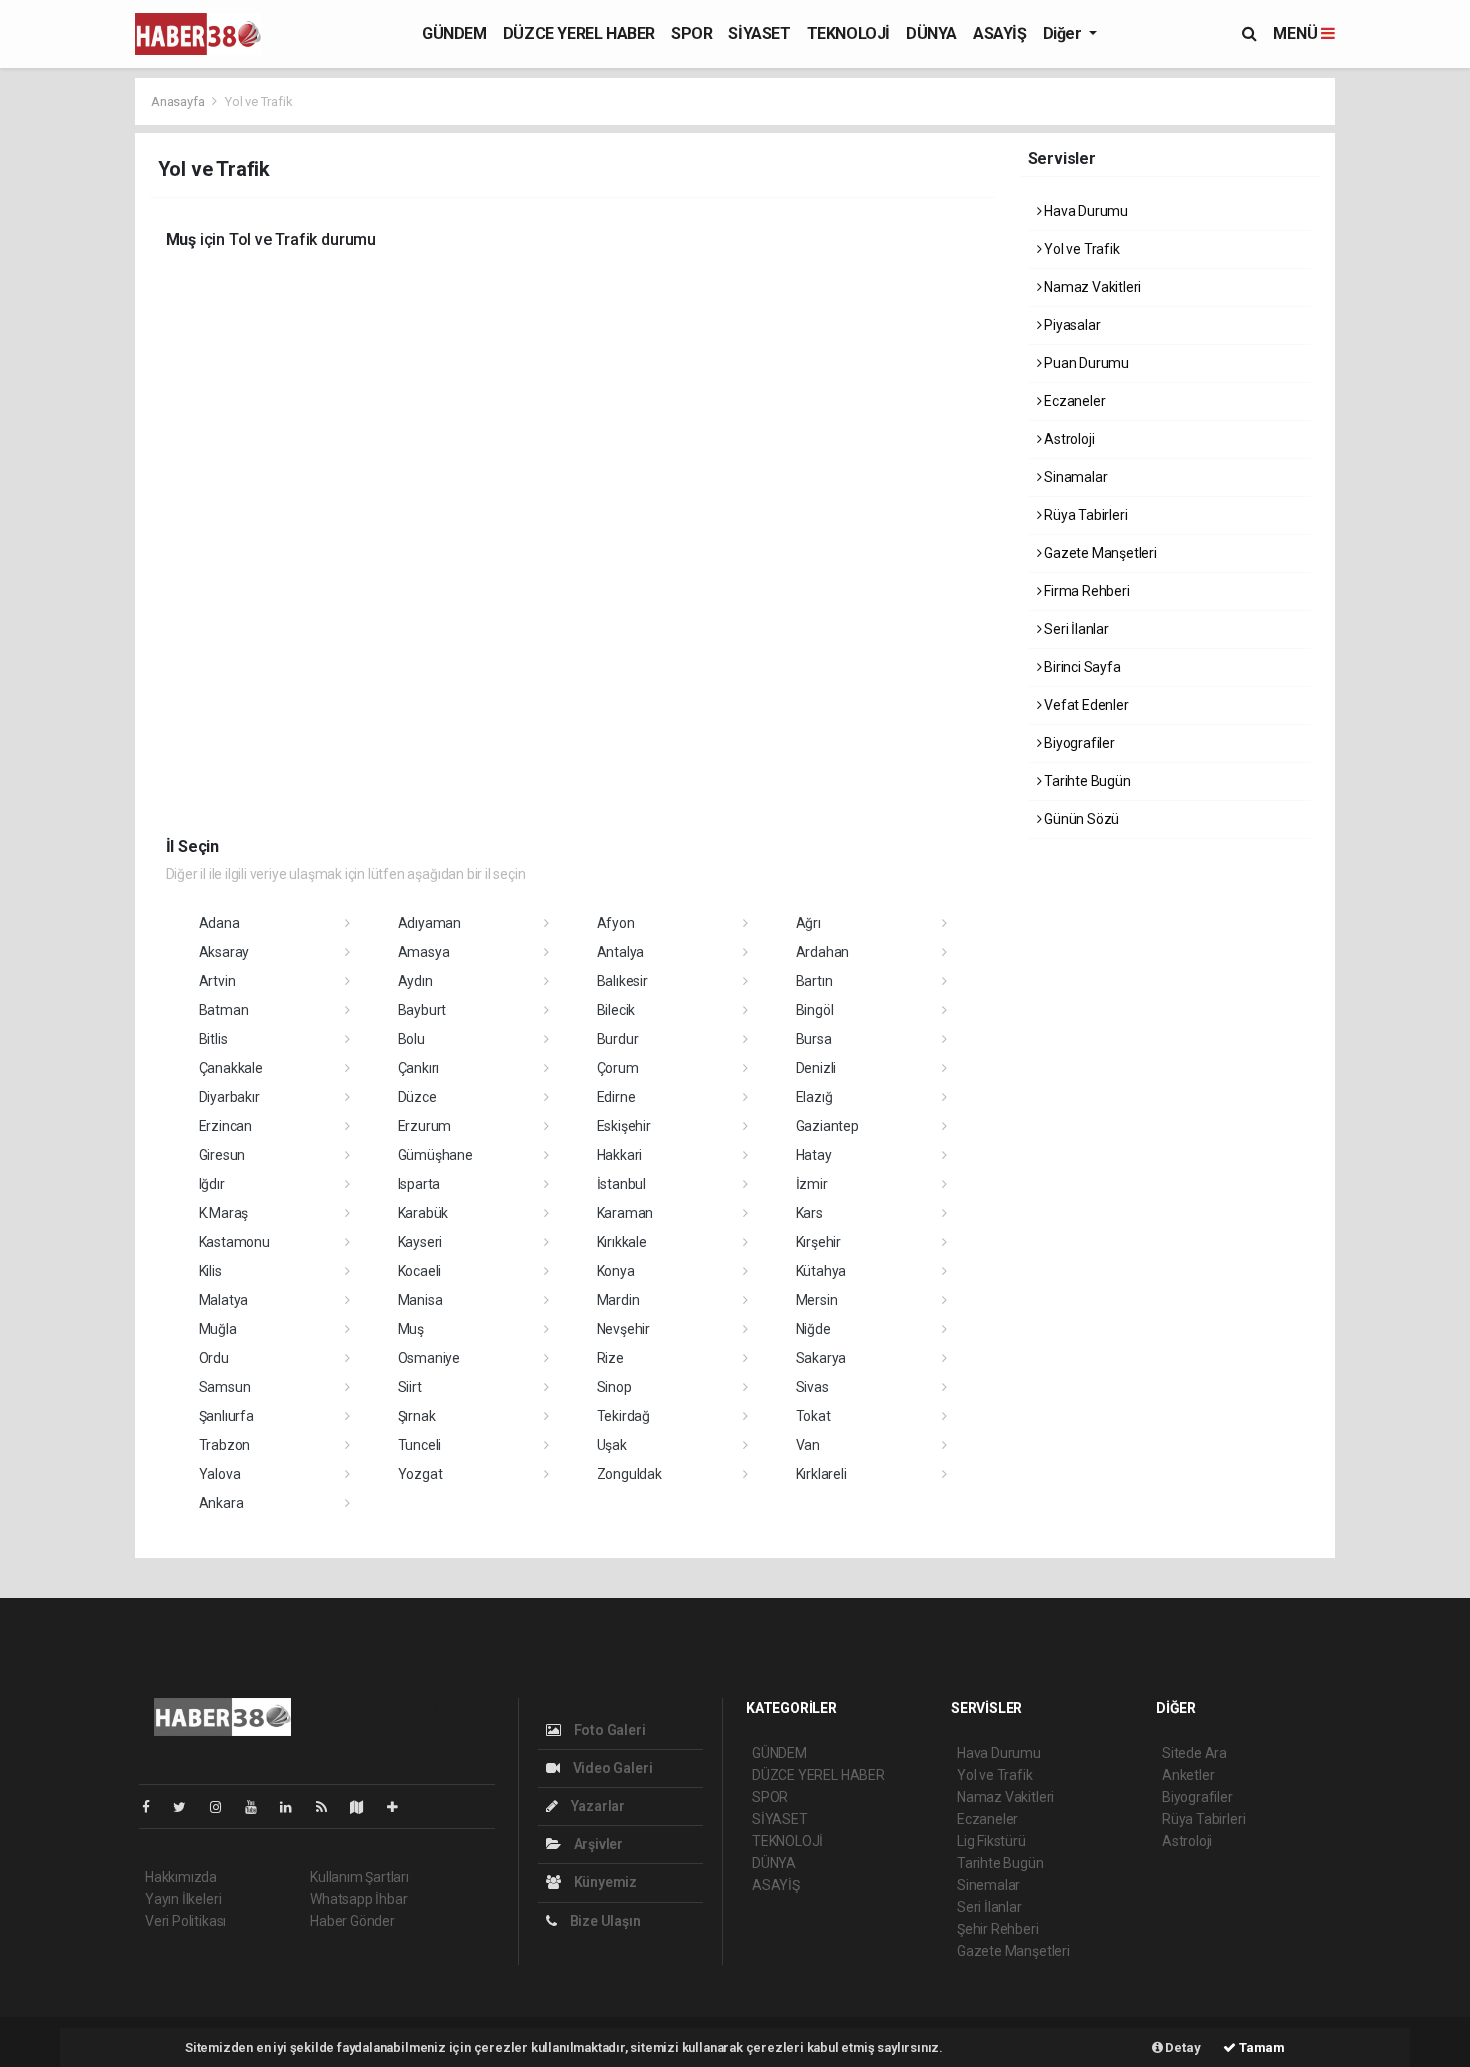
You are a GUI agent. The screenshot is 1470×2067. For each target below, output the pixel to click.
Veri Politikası (185, 1921)
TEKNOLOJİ (848, 33)
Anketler (1188, 1775)
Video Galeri (611, 1768)
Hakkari (620, 1155)
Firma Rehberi (1085, 591)
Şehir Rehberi (998, 1929)
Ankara (221, 1503)
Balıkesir (622, 981)
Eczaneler (1073, 401)
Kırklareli (821, 1474)
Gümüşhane (435, 1155)
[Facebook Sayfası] (154, 1807)
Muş (411, 1329)
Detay (1182, 2047)
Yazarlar (596, 1806)
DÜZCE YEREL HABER (579, 33)
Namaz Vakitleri (1091, 287)
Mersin (817, 1300)
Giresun (222, 1155)
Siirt (410, 1387)
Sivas (812, 1387)
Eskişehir (624, 1126)
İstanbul (621, 1184)
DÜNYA (931, 33)
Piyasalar (1070, 325)
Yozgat (420, 1474)
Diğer (1064, 33)
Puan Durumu (1085, 363)
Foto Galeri (608, 1730)
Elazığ (814, 1097)
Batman (224, 1010)
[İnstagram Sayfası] (224, 1807)
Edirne (616, 1097)
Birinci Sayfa (1080, 667)
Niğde (813, 1329)
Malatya (224, 1300)
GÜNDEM (454, 33)
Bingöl (815, 1010)
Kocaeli (420, 1271)
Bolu (411, 1039)
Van (808, 1445)
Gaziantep (827, 1126)
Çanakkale (231, 1068)
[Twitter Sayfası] (187, 1807)
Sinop (614, 1387)
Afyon (616, 923)
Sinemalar (988, 1885)
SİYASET (759, 33)
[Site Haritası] (365, 1807)
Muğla (218, 1329)
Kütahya (821, 1271)
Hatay (814, 1155)
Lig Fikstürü (991, 1841)
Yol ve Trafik (1080, 249)
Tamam (1260, 2047)
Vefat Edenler (1084, 705)
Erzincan (225, 1126)
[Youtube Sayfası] (259, 1807)
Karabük (423, 1213)
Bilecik (616, 1010)
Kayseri (420, 1242)
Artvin (217, 981)
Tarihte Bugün (1085, 781)
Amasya (424, 952)
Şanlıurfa (226, 1416)
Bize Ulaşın (604, 1921)
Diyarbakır (229, 1097)
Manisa (420, 1300)
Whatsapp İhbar (358, 1899)
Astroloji (1067, 439)
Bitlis (213, 1039)
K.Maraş (224, 1213)
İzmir (812, 1184)
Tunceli (420, 1445)
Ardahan (823, 952)
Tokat (813, 1416)
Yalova (220, 1474)
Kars (809, 1213)
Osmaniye (429, 1358)
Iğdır (212, 1184)
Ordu (214, 1358)
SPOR (691, 33)
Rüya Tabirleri (1084, 515)
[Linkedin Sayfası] (294, 1807)
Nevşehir (623, 1329)
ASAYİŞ (1000, 33)
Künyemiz (604, 1882)
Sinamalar (1074, 477)
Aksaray (224, 952)
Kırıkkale (622, 1242)
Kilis (210, 1271)
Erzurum (425, 1126)
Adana (219, 923)
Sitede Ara (1194, 1753)
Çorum (618, 1068)
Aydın (415, 981)
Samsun (225, 1387)
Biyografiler (1078, 743)
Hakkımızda (181, 1877)
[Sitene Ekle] (400, 1807)
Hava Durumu (1084, 211)
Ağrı (808, 923)
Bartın (814, 981)
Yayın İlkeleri (183, 1899)
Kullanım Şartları (359, 1877)
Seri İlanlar (1075, 629)
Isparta (419, 1184)
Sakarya (821, 1358)
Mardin (618, 1300)
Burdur (618, 1039)
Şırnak (417, 1416)
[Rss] (329, 1807)
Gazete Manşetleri (1099, 553)
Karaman (625, 1213)
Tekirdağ (623, 1416)
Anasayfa (179, 101)
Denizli (816, 1068)
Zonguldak (629, 1474)
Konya (616, 1271)
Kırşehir (818, 1242)
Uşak (612, 1445)
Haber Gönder (352, 1921)
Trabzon (225, 1445)
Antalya (621, 952)
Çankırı (419, 1068)
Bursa (814, 1039)
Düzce (417, 1097)
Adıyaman (429, 923)
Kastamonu (234, 1242)
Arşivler (597, 1844)
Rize (610, 1358)
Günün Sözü (1080, 819)
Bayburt (422, 1010)
